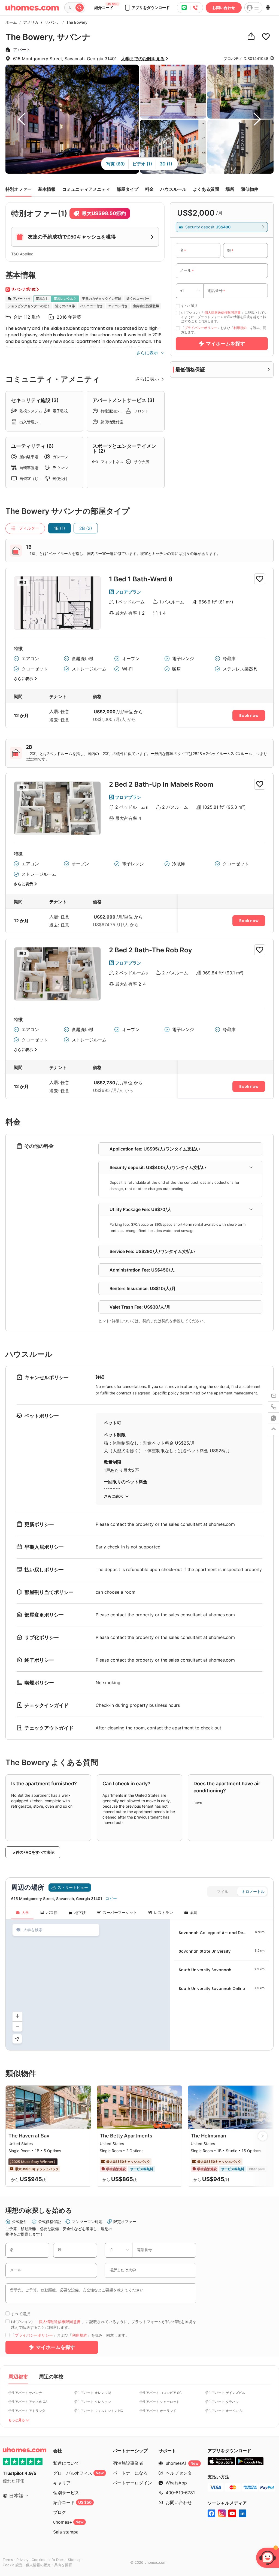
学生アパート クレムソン (93, 2402)
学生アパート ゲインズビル (225, 2393)
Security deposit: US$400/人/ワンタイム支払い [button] (158, 1167)
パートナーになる (130, 2473)
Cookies (38, 2560)
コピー (111, 1898)
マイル (223, 1892)
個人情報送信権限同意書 (223, 312)
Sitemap (75, 2560)
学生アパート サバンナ (25, 2393)
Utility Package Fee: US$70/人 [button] (140, 1209)
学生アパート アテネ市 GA (28, 2402)
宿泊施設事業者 (128, 2463)
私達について (66, 2463)
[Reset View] (17, 2039)
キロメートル (253, 1892)
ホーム (11, 22)
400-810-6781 (180, 2493)
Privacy (22, 2560)
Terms (8, 2560)
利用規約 (240, 328)
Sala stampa (66, 2532)
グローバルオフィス (78, 2473)
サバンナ (51, 22)
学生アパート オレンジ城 (93, 2393)
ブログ (60, 2512)
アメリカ (29, 22)
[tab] (180, 1168)
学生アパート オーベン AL (224, 2411)
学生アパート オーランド (158, 2411)
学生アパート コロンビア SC (161, 2393)
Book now (249, 715)
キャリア (62, 2483)
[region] (88, 1985)
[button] (147, 8)
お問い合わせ (224, 7)
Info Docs (57, 2560)
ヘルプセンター (181, 2473)
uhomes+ (68, 2522)
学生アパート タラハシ (222, 2402)
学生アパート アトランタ (27, 2411)
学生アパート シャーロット (160, 2402)
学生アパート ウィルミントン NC (99, 2411)
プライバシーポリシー (201, 328)
